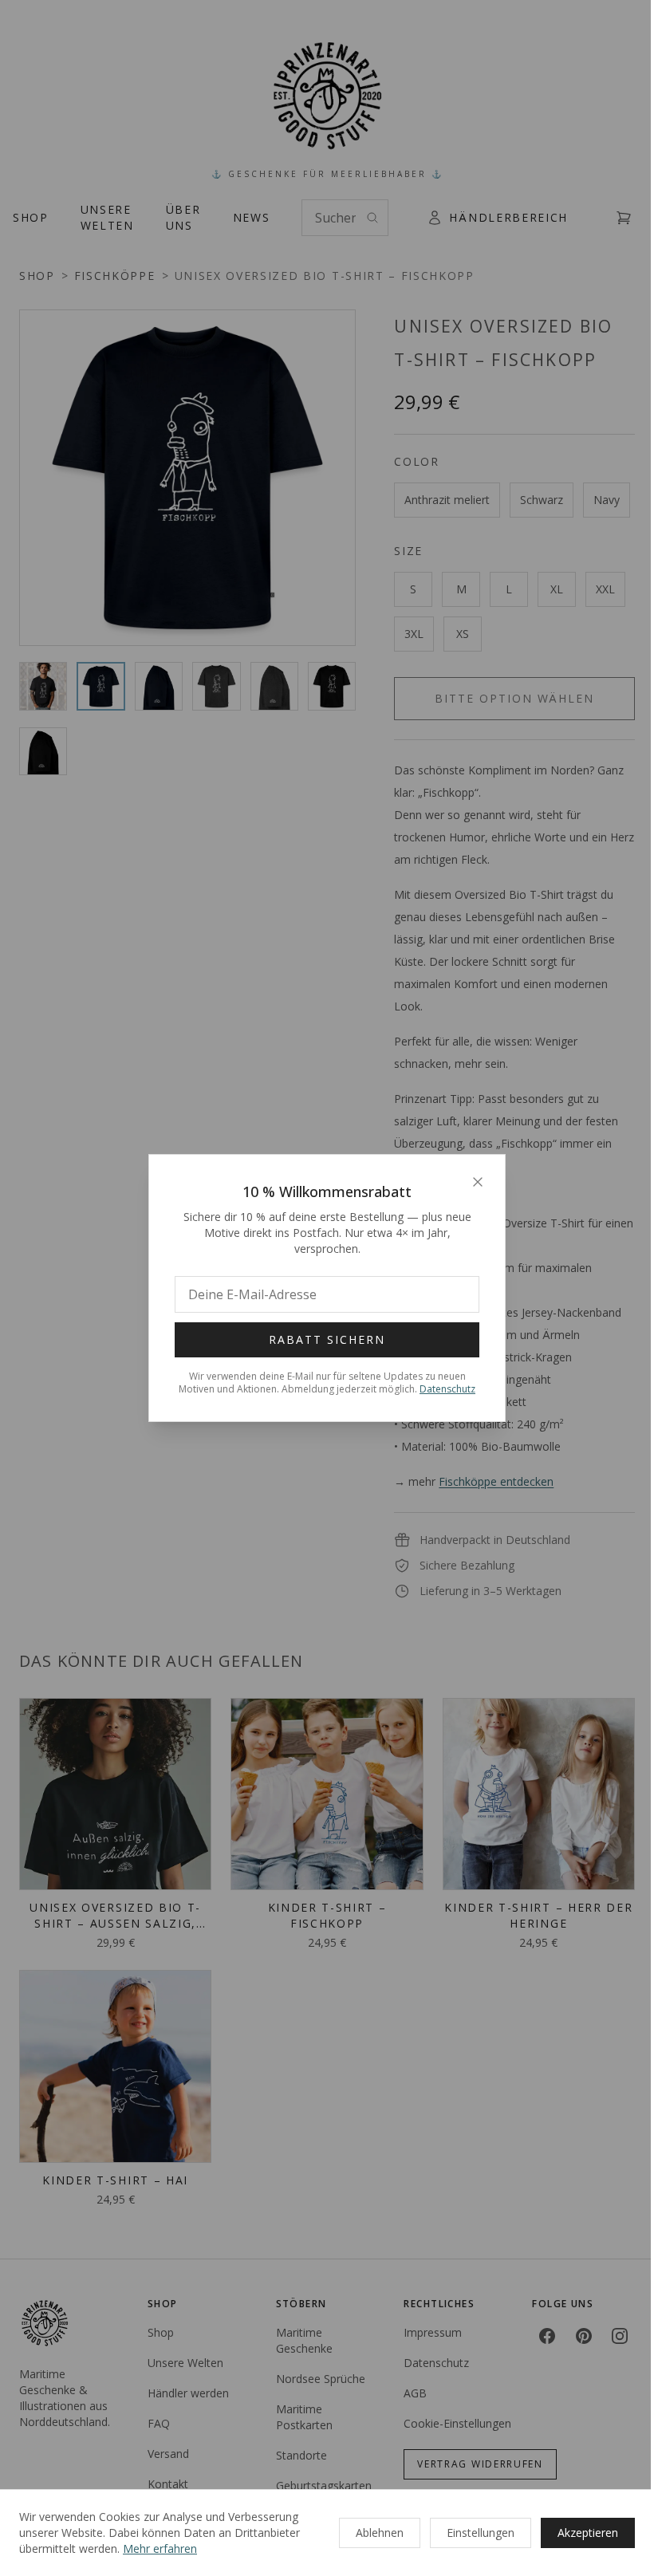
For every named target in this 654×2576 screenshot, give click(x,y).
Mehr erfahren (160, 2548)
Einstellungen (481, 2533)
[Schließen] (478, 1182)
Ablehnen (380, 2533)
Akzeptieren (588, 2533)
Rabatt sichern (327, 1339)
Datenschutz (447, 1389)
